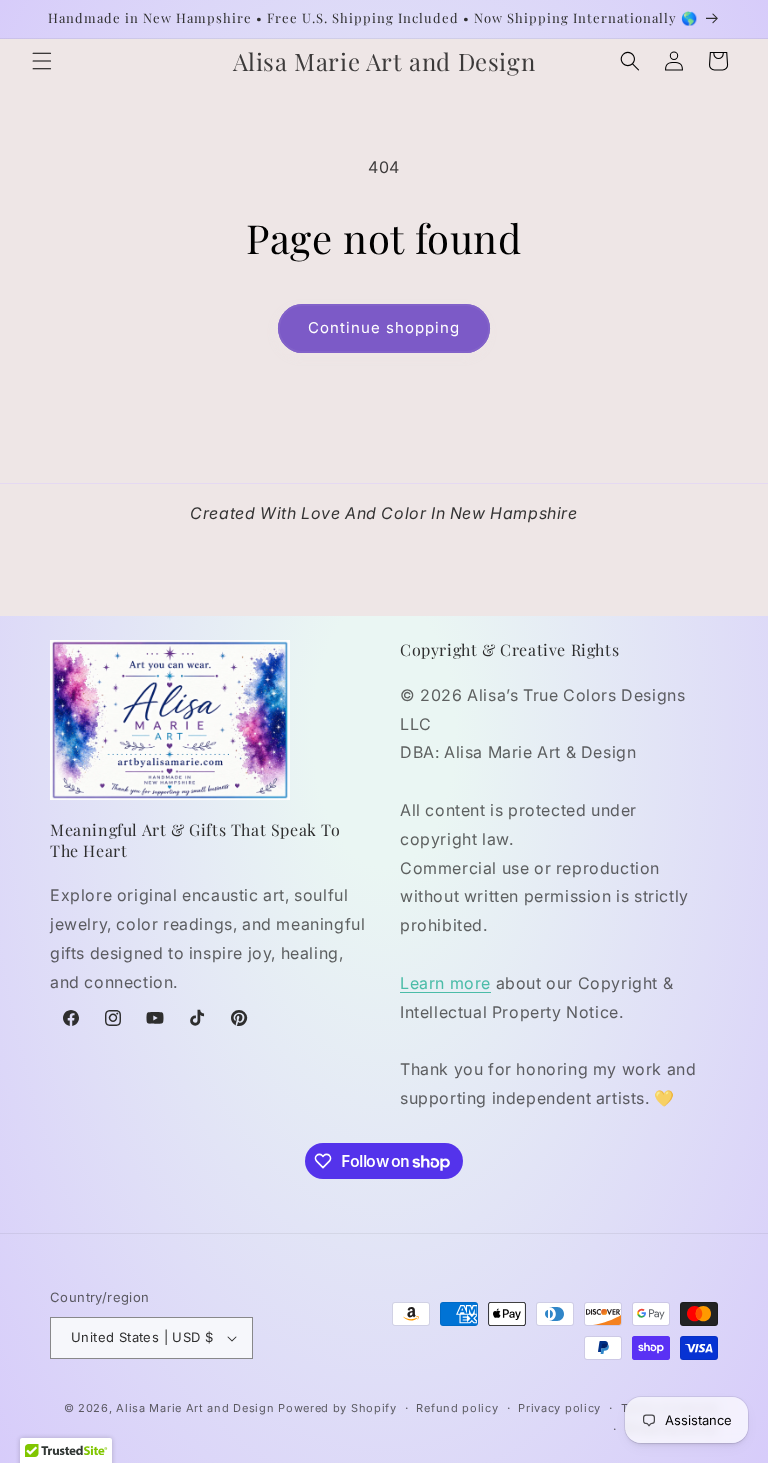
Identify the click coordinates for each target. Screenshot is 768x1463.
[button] (42, 61)
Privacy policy (559, 1408)
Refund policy (457, 1408)
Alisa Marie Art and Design (195, 1408)
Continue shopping (384, 327)
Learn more (445, 983)
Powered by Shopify (337, 1408)
